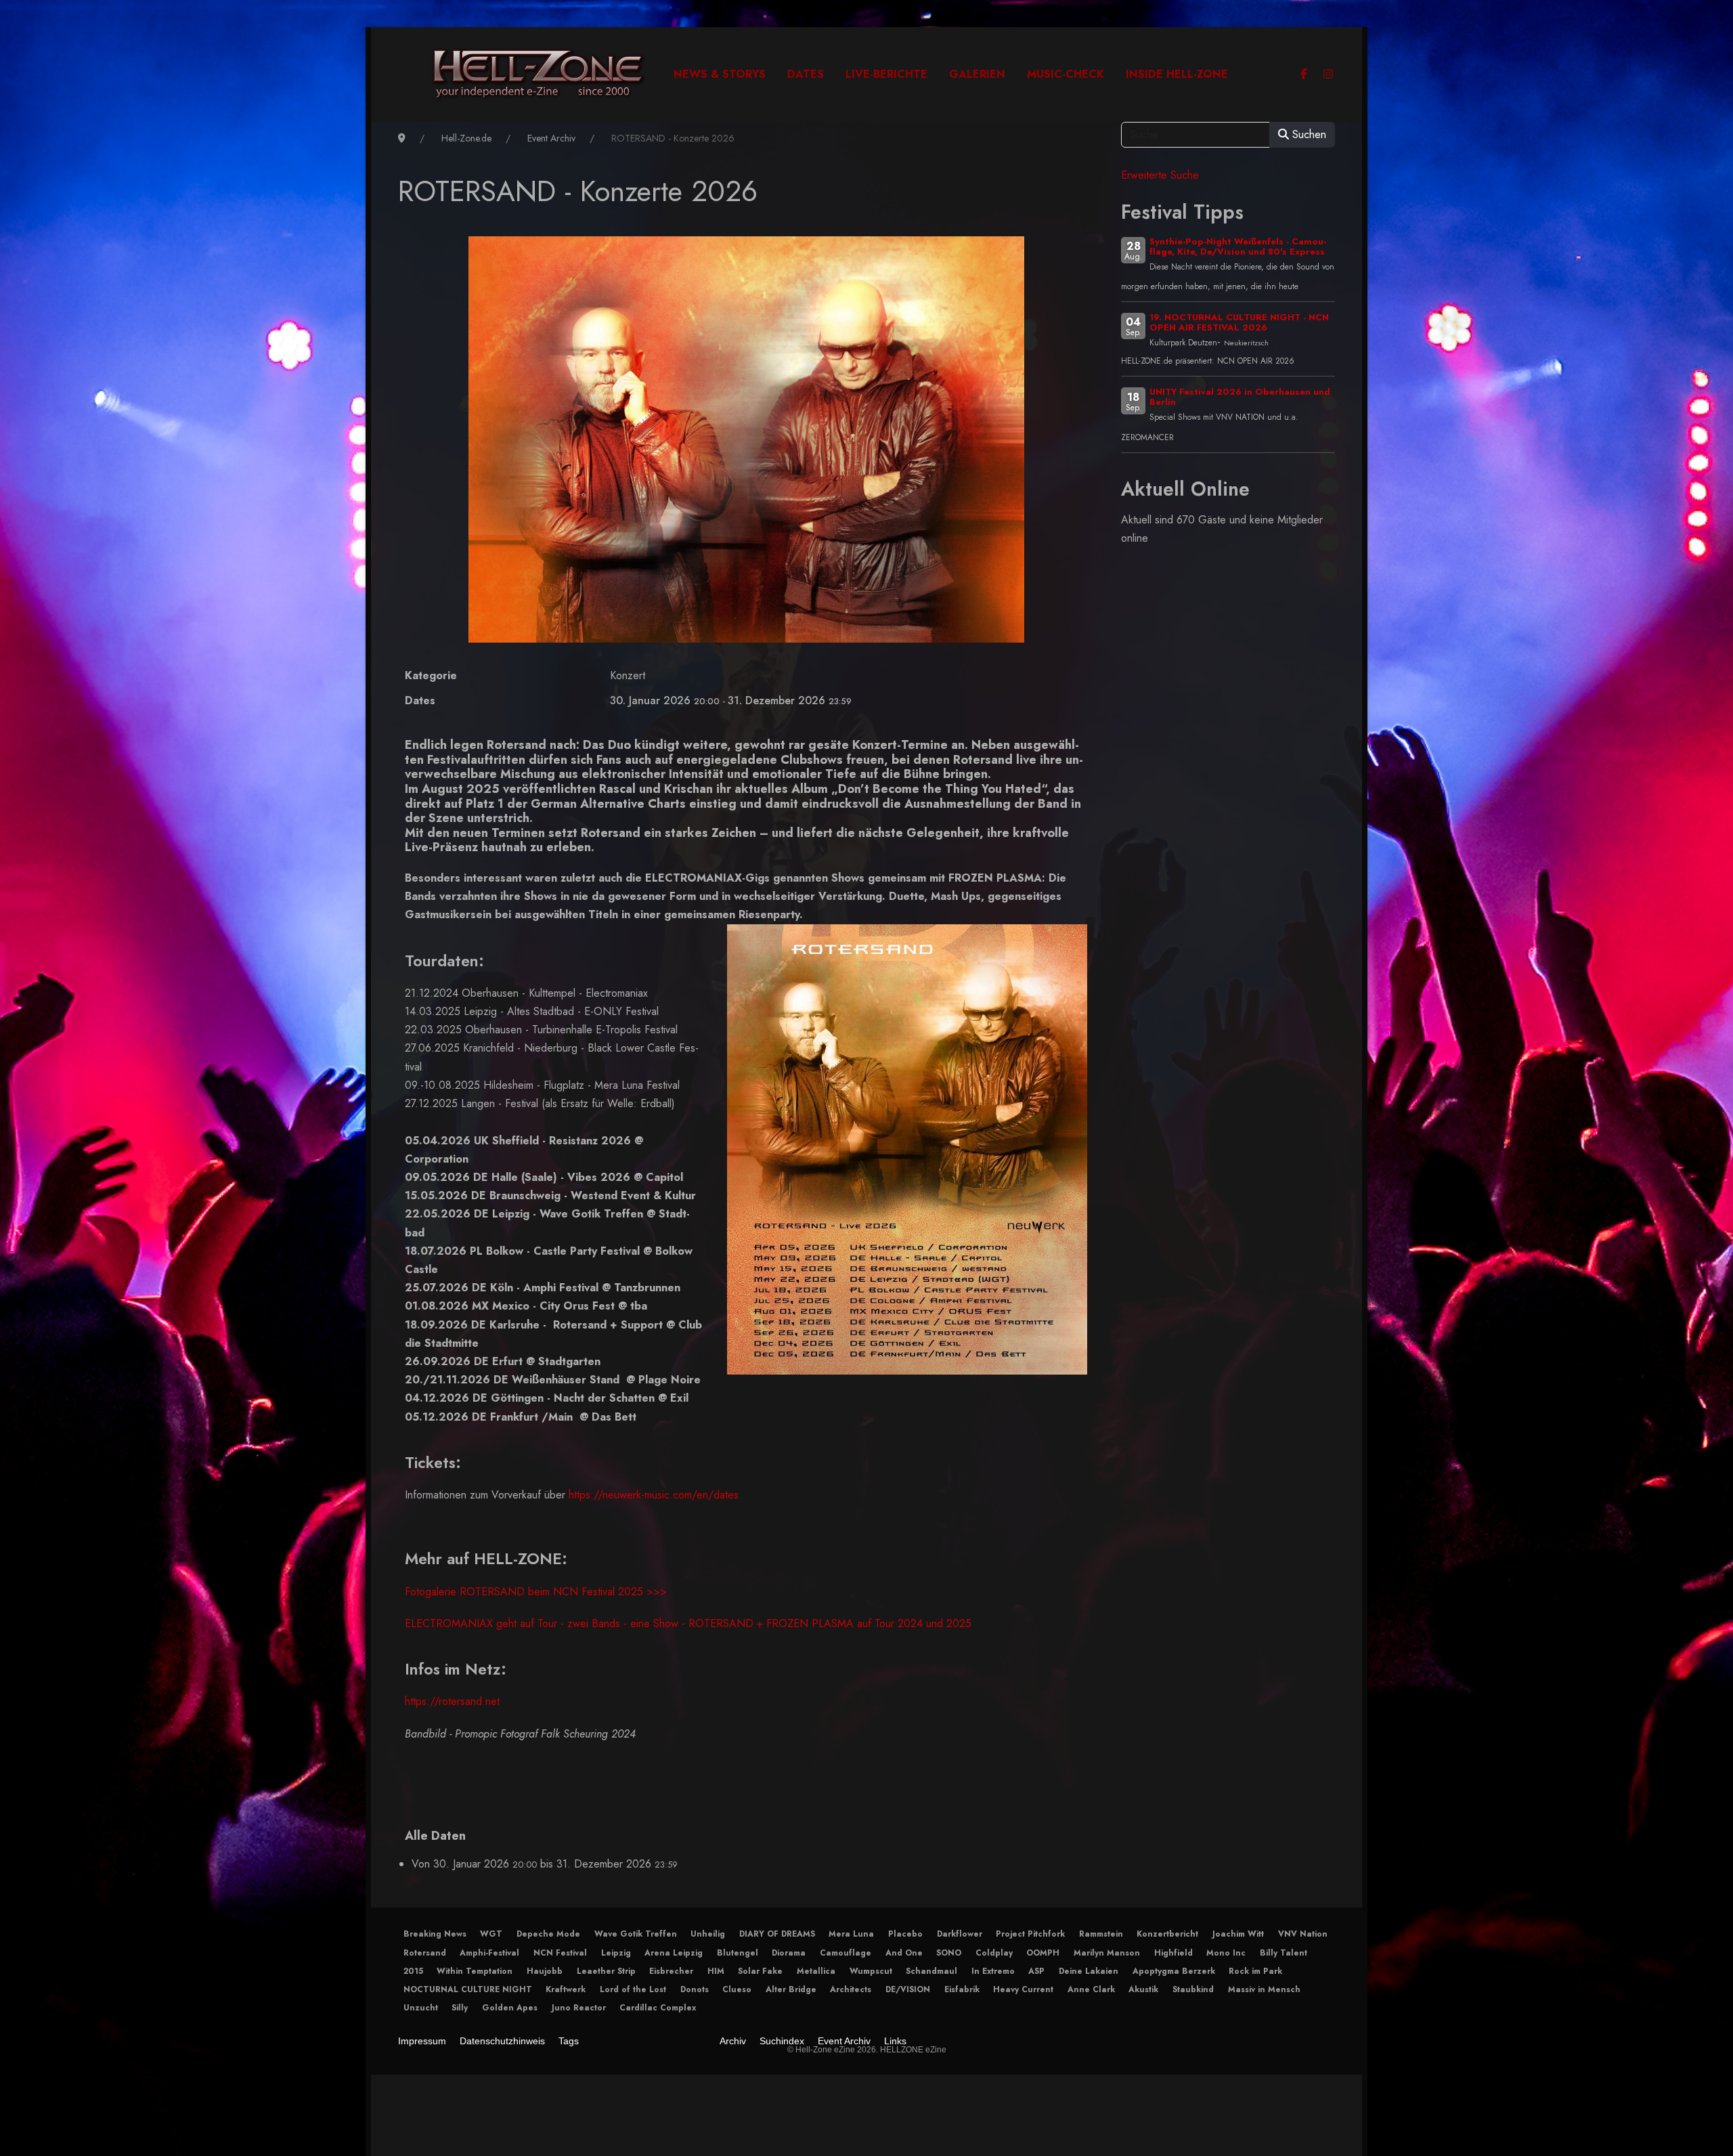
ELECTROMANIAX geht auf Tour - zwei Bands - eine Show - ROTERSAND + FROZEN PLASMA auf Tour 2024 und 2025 (688, 1623)
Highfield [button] (1173, 1953)
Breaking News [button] (435, 1934)
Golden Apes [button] (510, 2008)
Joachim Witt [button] (1238, 1934)
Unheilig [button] (708, 1934)
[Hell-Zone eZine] (539, 74)
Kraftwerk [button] (566, 1989)
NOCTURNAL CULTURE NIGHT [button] (468, 1989)
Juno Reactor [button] (579, 2008)
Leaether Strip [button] (606, 1971)
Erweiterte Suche (1160, 175)
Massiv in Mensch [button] (1264, 1989)
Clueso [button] (737, 1989)
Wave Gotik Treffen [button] (636, 1934)
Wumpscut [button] (871, 1971)
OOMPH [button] (1043, 1953)
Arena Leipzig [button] (674, 1953)
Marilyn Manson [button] (1107, 1953)
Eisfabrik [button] (962, 1989)
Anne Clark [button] (1091, 1989)
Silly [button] (460, 2008)
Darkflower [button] (960, 1934)
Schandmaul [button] (931, 1971)
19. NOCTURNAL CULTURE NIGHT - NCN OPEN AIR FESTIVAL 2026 (1239, 322)
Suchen (1308, 134)
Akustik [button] (1143, 1989)
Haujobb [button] (545, 1971)
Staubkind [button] (1193, 1989)
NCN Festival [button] (560, 1953)
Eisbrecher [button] (671, 1971)
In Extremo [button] (993, 1971)
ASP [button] (1036, 1971)
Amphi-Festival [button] (489, 1953)
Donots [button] (695, 1989)
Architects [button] (851, 1989)
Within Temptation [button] (475, 1971)
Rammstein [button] (1101, 1934)
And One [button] (904, 1953)
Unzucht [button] (421, 2008)
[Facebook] (1304, 74)
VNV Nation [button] (1303, 1934)
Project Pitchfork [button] (1030, 1934)
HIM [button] (716, 1971)
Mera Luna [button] (851, 1934)
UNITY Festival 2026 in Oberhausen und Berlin (1240, 397)
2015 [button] (413, 1971)
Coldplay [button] (994, 1953)
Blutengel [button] (738, 1953)
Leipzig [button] (616, 1953)
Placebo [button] (905, 1934)
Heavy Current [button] (1023, 1989)
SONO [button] (949, 1953)
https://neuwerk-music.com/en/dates (654, 1495)
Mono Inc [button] (1226, 1953)
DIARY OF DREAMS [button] (777, 1934)
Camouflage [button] (846, 1953)
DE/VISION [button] (908, 1989)
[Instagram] (1328, 74)
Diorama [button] (789, 1953)
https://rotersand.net (452, 1701)
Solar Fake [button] (760, 1971)
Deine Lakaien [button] (1089, 1971)
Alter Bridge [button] (791, 1989)
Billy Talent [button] (1284, 1953)
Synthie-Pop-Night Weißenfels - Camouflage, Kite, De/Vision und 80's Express (1238, 246)
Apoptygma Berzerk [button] (1174, 1971)
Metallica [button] (816, 1971)
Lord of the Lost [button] (633, 1989)
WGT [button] (491, 1934)
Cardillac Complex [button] (658, 2008)
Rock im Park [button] (1255, 1971)
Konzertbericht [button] (1167, 1934)
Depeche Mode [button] (548, 1934)
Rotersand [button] (425, 1953)
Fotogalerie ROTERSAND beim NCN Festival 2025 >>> (536, 1592)
